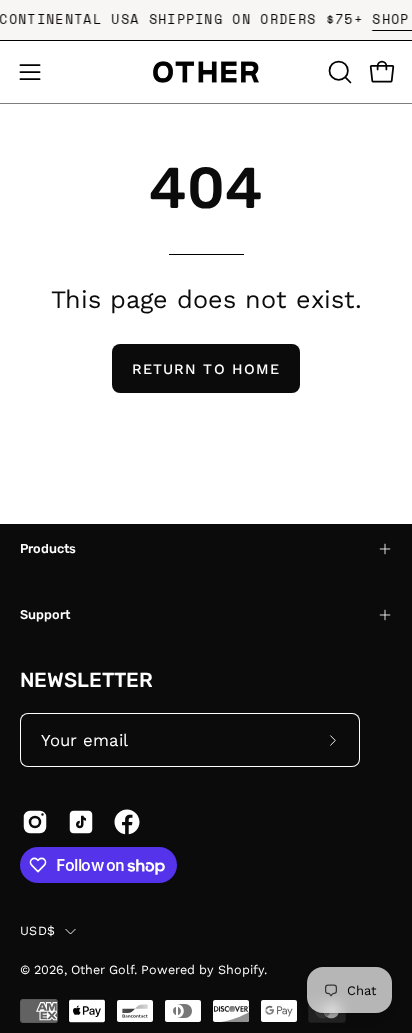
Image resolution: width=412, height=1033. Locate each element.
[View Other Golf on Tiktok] (81, 822)
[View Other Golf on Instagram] (35, 822)
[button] (338, 72)
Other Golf (102, 969)
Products (48, 548)
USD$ (37, 930)
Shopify (241, 969)
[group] (206, 20)
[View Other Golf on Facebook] (127, 822)
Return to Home (206, 369)
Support (45, 614)
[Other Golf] (206, 72)
